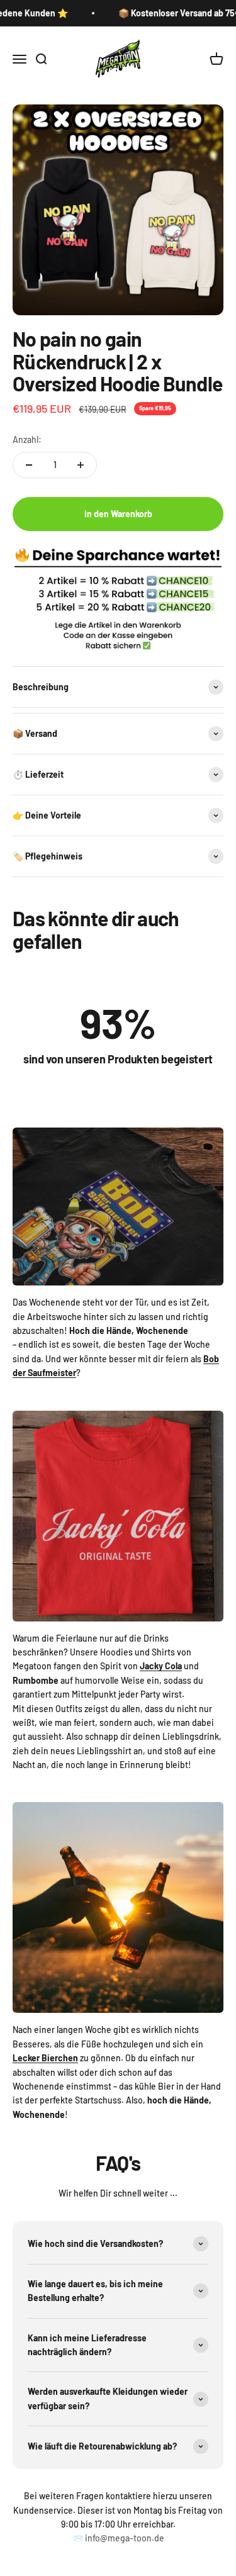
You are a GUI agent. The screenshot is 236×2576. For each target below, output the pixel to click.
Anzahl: (27, 440)
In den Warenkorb (118, 514)
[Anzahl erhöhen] (81, 465)
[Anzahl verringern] (29, 465)
